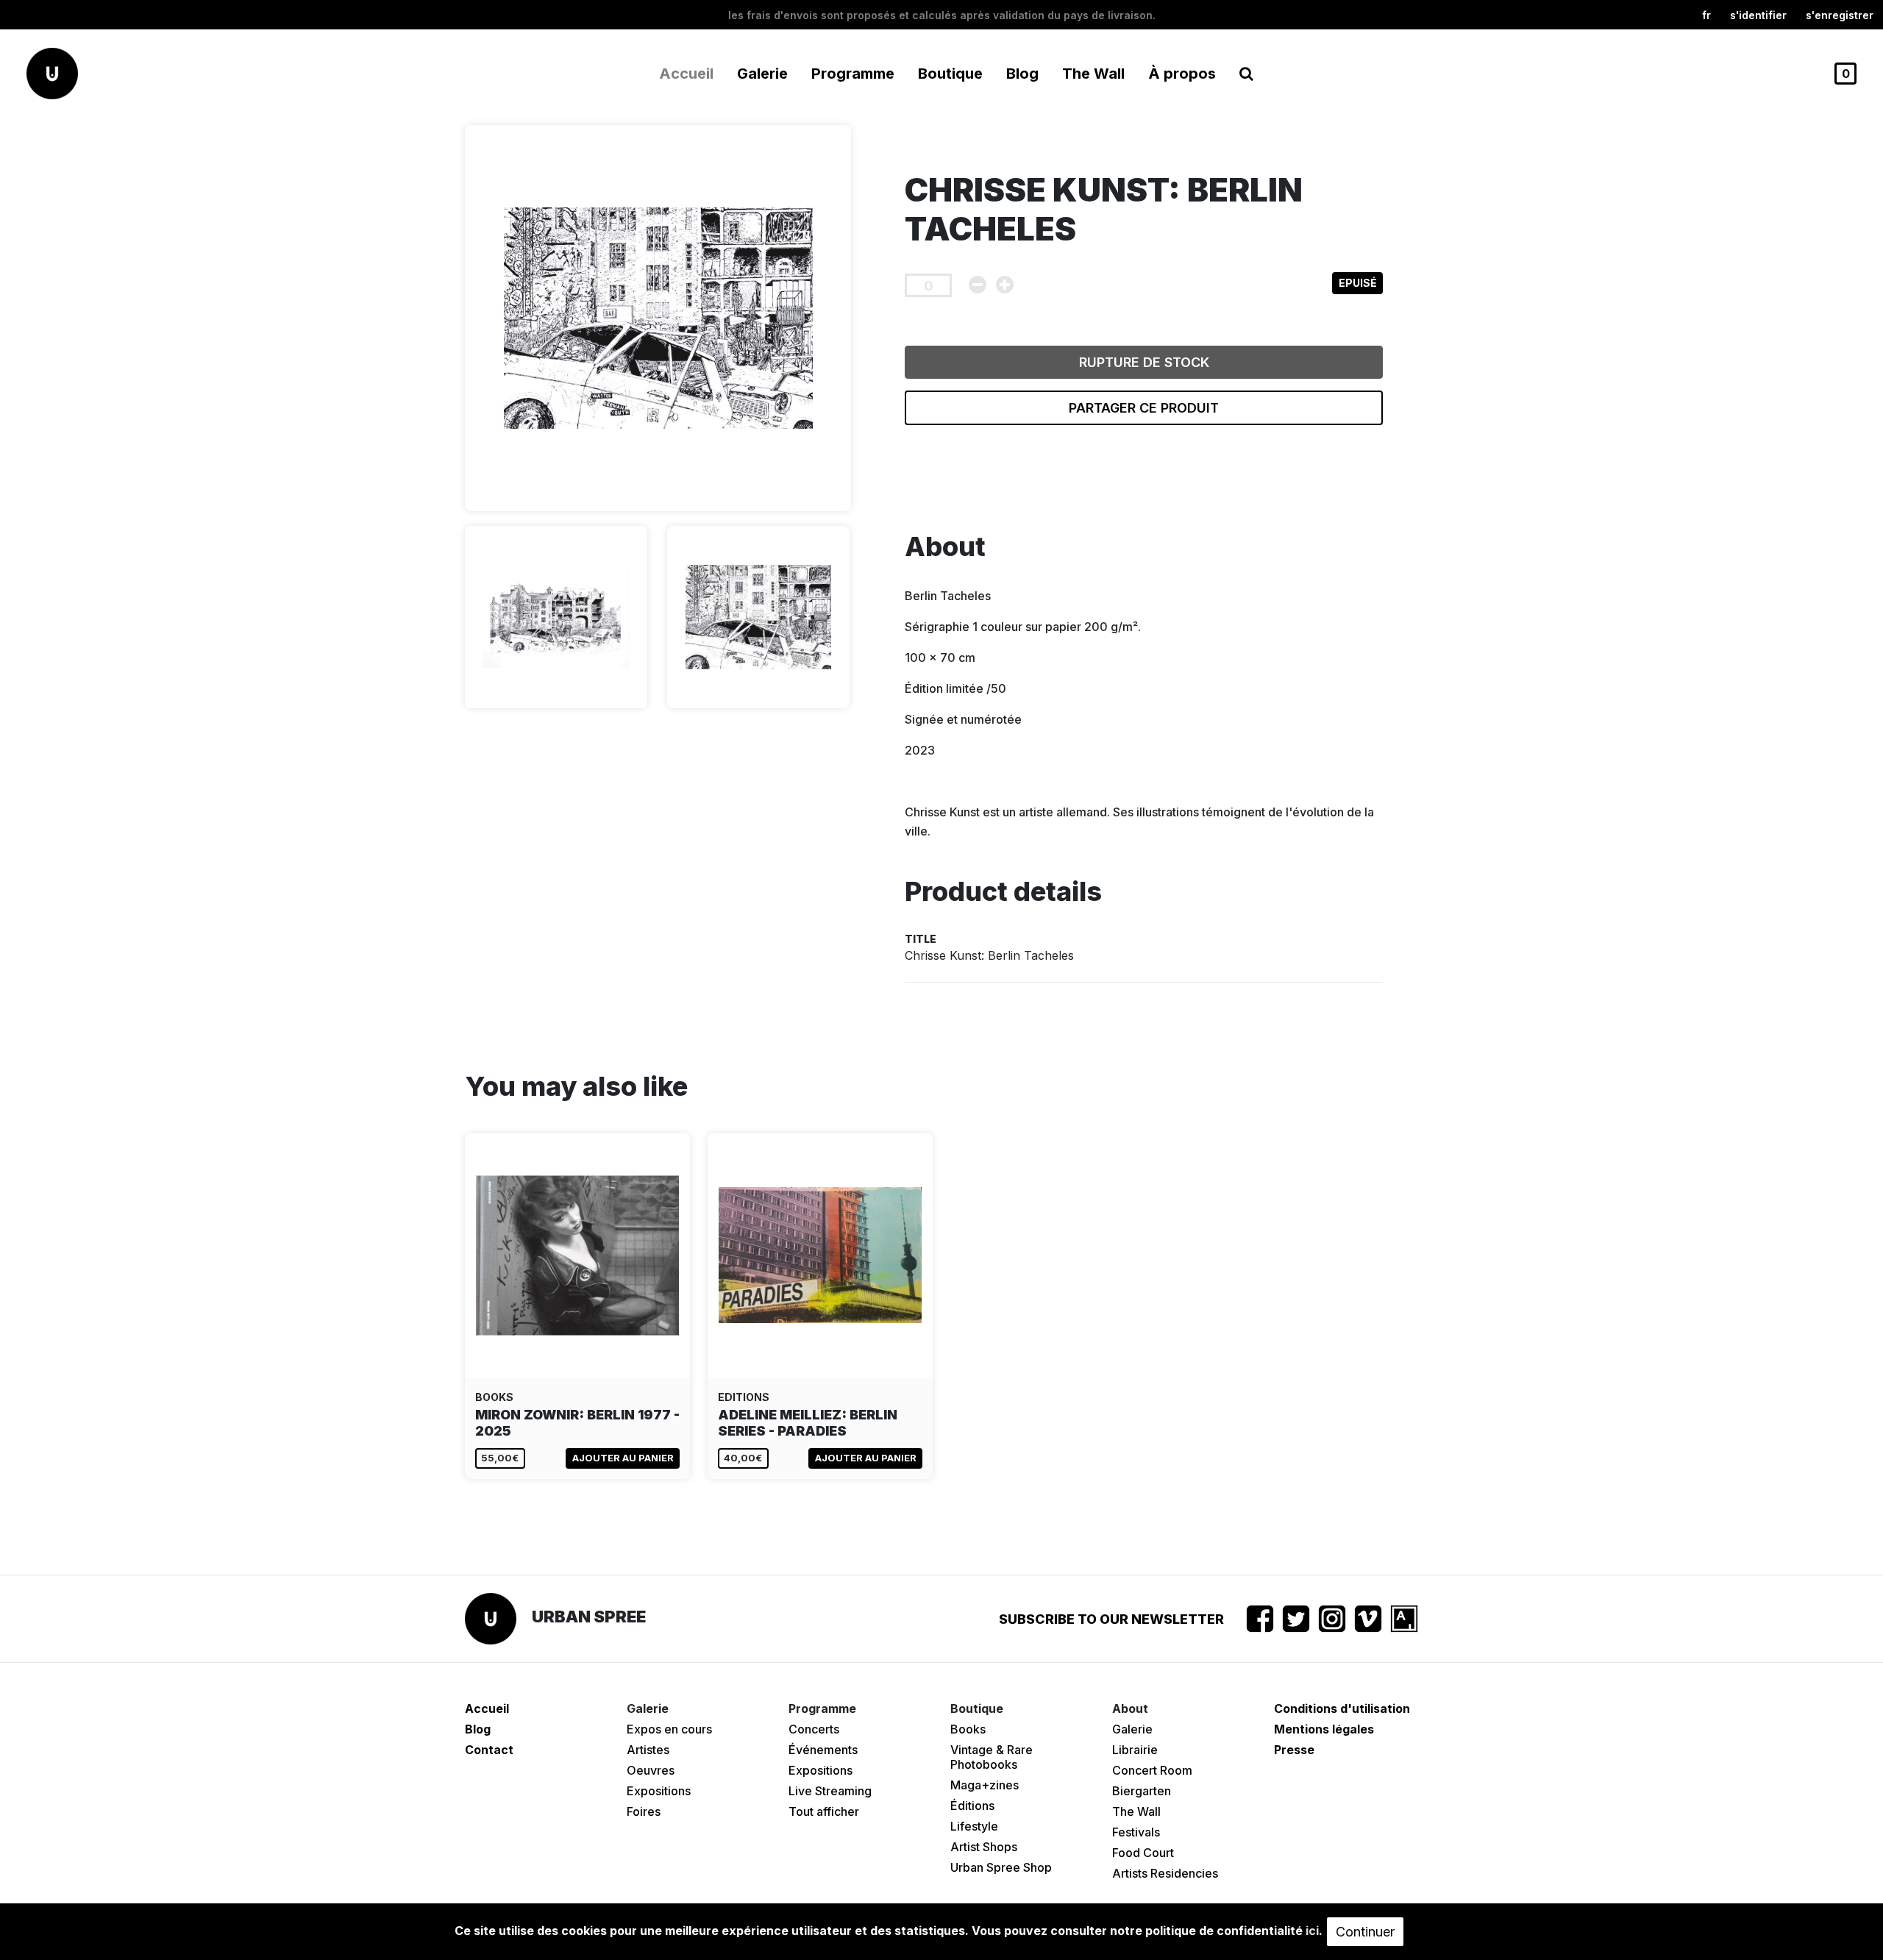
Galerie (1132, 1729)
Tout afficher (824, 1811)
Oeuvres (651, 1770)
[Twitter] (1296, 1619)
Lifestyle (974, 1826)
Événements (823, 1750)
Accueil (686, 74)
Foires (644, 1811)
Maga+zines (985, 1785)
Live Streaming (830, 1791)
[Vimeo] (1368, 1619)
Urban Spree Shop (1001, 1867)
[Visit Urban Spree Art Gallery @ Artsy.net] (1404, 1619)
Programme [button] (853, 74)
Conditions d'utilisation (1342, 1708)
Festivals (1136, 1832)
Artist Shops (984, 1847)
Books (968, 1729)
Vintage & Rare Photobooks (992, 1757)
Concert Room (1152, 1770)
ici (1312, 1931)
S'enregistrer (1840, 15)
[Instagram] (1332, 1619)
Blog (1022, 74)
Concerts (814, 1729)
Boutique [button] (950, 74)
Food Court (1143, 1853)
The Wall (1093, 74)
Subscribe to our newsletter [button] (1111, 1619)
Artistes (648, 1750)
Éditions (972, 1806)
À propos (1182, 74)
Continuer (1365, 1932)
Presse (1294, 1750)
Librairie (1135, 1750)
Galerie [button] (762, 74)
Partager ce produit (1144, 408)
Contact (489, 1750)
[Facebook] (1260, 1619)
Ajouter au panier (623, 1458)
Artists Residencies (1165, 1873)
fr (1706, 15)
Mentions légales (1324, 1729)
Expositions (659, 1791)
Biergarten (1142, 1791)
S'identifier (1758, 15)
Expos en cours (669, 1729)
